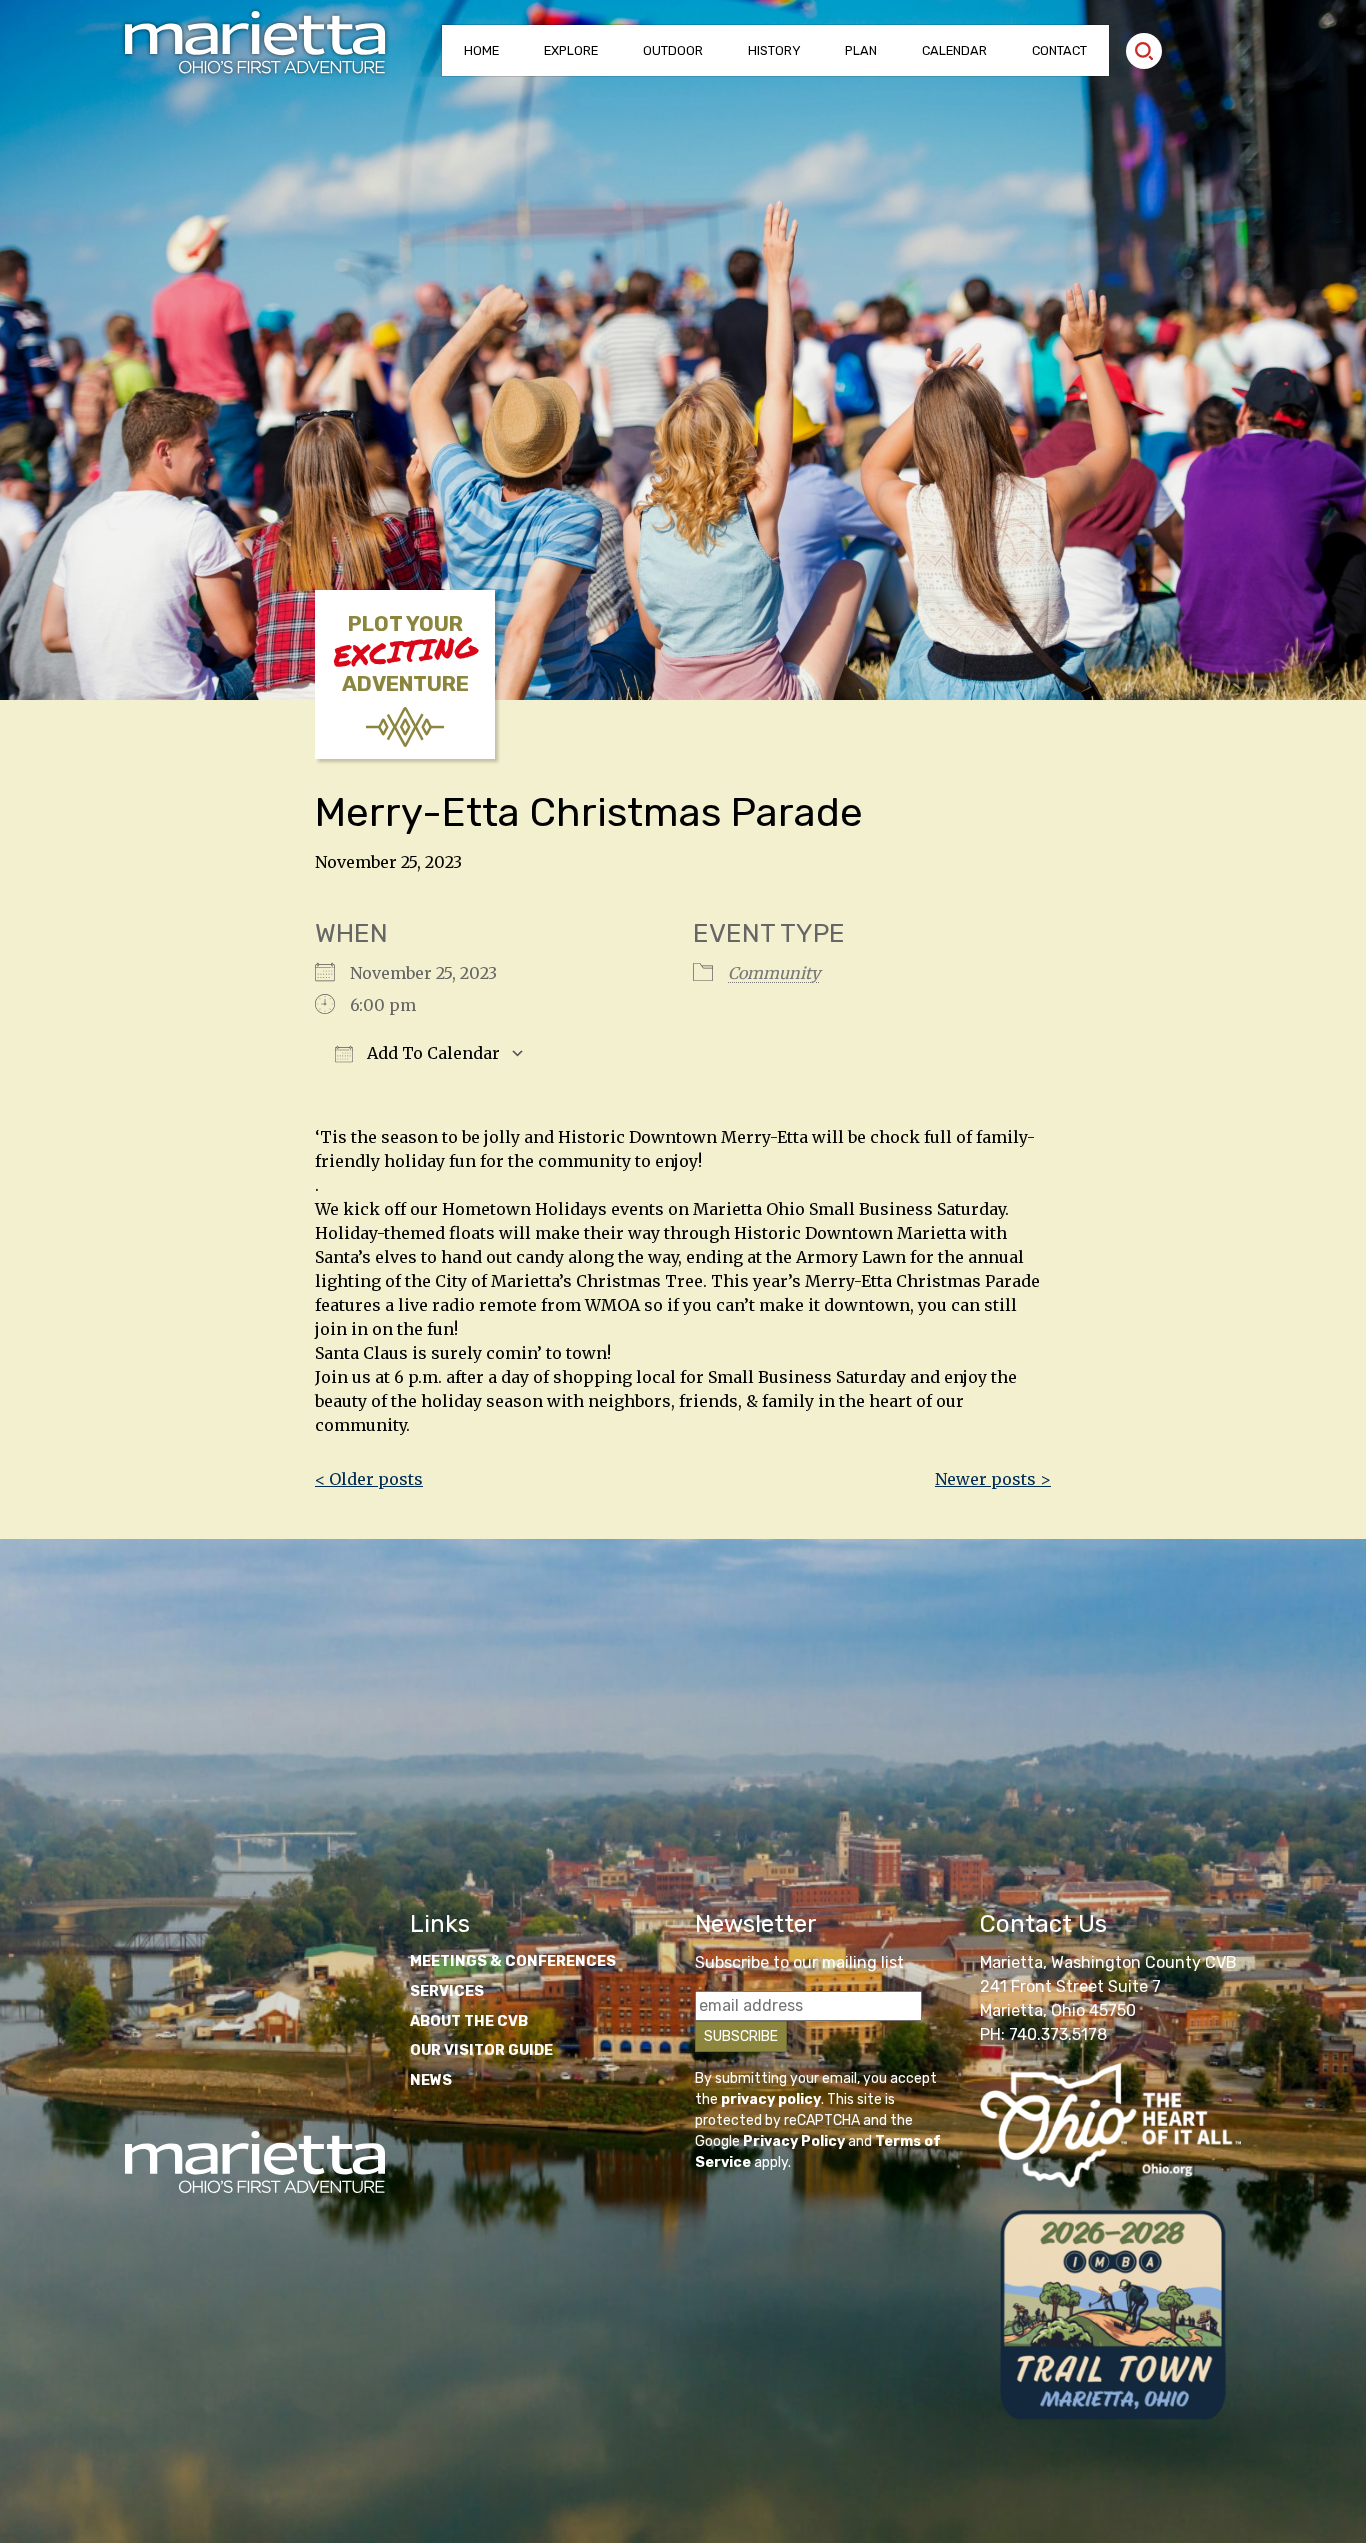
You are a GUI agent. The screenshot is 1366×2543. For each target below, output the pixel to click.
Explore (571, 50)
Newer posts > (993, 1479)
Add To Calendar (431, 1053)
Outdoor (673, 50)
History (774, 50)
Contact (1059, 50)
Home (481, 50)
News (431, 2080)
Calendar (954, 50)
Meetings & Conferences (513, 1961)
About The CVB (469, 2021)
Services (447, 1991)
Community (774, 973)
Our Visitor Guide (481, 2050)
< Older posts (369, 1479)
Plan (861, 50)
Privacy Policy (794, 2141)
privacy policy (771, 2099)
